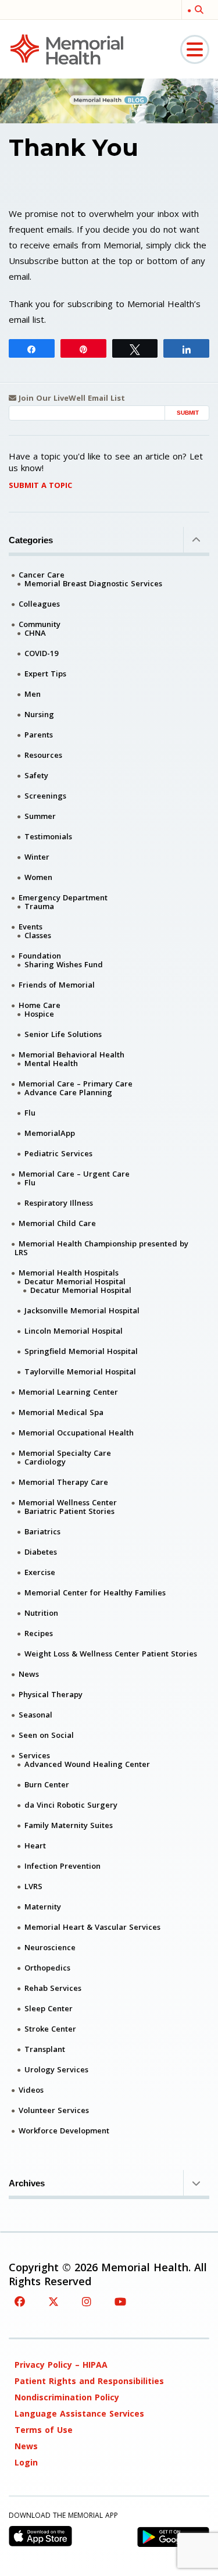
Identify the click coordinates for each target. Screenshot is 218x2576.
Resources (43, 755)
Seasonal (35, 1715)
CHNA (35, 633)
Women (38, 877)
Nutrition (41, 1613)
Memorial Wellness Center (68, 1502)
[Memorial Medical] (67, 49)
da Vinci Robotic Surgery (71, 1805)
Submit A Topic (40, 485)
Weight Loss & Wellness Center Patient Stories (111, 1654)
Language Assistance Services (79, 2413)
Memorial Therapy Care (63, 1482)
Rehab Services (53, 1988)
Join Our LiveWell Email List (71, 398)
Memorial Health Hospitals (69, 1273)
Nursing (39, 714)
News (29, 1674)
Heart (35, 1845)
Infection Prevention (62, 1866)
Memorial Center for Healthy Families (95, 1592)
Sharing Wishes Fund (64, 964)
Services (34, 1755)
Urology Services (56, 2069)
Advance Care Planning (68, 1092)
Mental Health (51, 1063)
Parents (39, 735)
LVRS (33, 1886)
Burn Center (47, 1784)
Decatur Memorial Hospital (75, 1281)
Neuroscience (50, 1947)
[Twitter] (53, 2301)
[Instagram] (87, 2301)
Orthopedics (47, 1968)
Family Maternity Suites (69, 1825)
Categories (31, 540)
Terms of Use (44, 2430)
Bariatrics (42, 1531)
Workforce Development (64, 2130)
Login (26, 2462)
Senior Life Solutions (63, 1034)
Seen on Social (46, 1735)
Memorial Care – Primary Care (76, 1084)
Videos (31, 2090)
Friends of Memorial (57, 985)
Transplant (45, 2049)
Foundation (40, 956)
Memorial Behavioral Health (72, 1054)
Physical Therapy (51, 1694)
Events (31, 927)
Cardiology (45, 1462)
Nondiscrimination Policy (67, 2397)
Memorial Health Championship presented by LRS (101, 1248)
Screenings (45, 796)
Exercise (40, 1572)
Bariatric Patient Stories (69, 1511)
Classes (38, 935)
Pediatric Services (58, 1153)
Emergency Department (63, 897)
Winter (37, 857)
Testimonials (48, 836)
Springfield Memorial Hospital (81, 1351)
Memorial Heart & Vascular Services (92, 1927)
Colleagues (39, 604)
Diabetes (41, 1552)
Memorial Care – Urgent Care (74, 1174)
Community (40, 624)
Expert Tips (45, 674)
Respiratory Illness (59, 1203)
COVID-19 (41, 653)
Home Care (40, 1005)
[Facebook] (20, 2301)
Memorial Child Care (57, 1223)
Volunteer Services (54, 2110)
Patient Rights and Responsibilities (89, 2381)
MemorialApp (50, 1133)
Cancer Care (42, 575)
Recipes (39, 1633)
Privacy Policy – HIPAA (61, 2365)
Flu (30, 1113)
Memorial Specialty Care (65, 1453)
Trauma (39, 906)
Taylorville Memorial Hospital (80, 1371)
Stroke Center (50, 2029)
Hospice (39, 1014)
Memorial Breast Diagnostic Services (93, 583)
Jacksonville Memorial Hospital (82, 1310)
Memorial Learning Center (68, 1392)
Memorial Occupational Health (76, 1433)
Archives (27, 2183)
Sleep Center (49, 2008)
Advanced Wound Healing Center (87, 1764)
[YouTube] (120, 2301)
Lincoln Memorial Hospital (74, 1331)
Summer (40, 816)
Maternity (43, 1907)
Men (33, 694)
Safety (36, 775)
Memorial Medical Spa (61, 1412)
